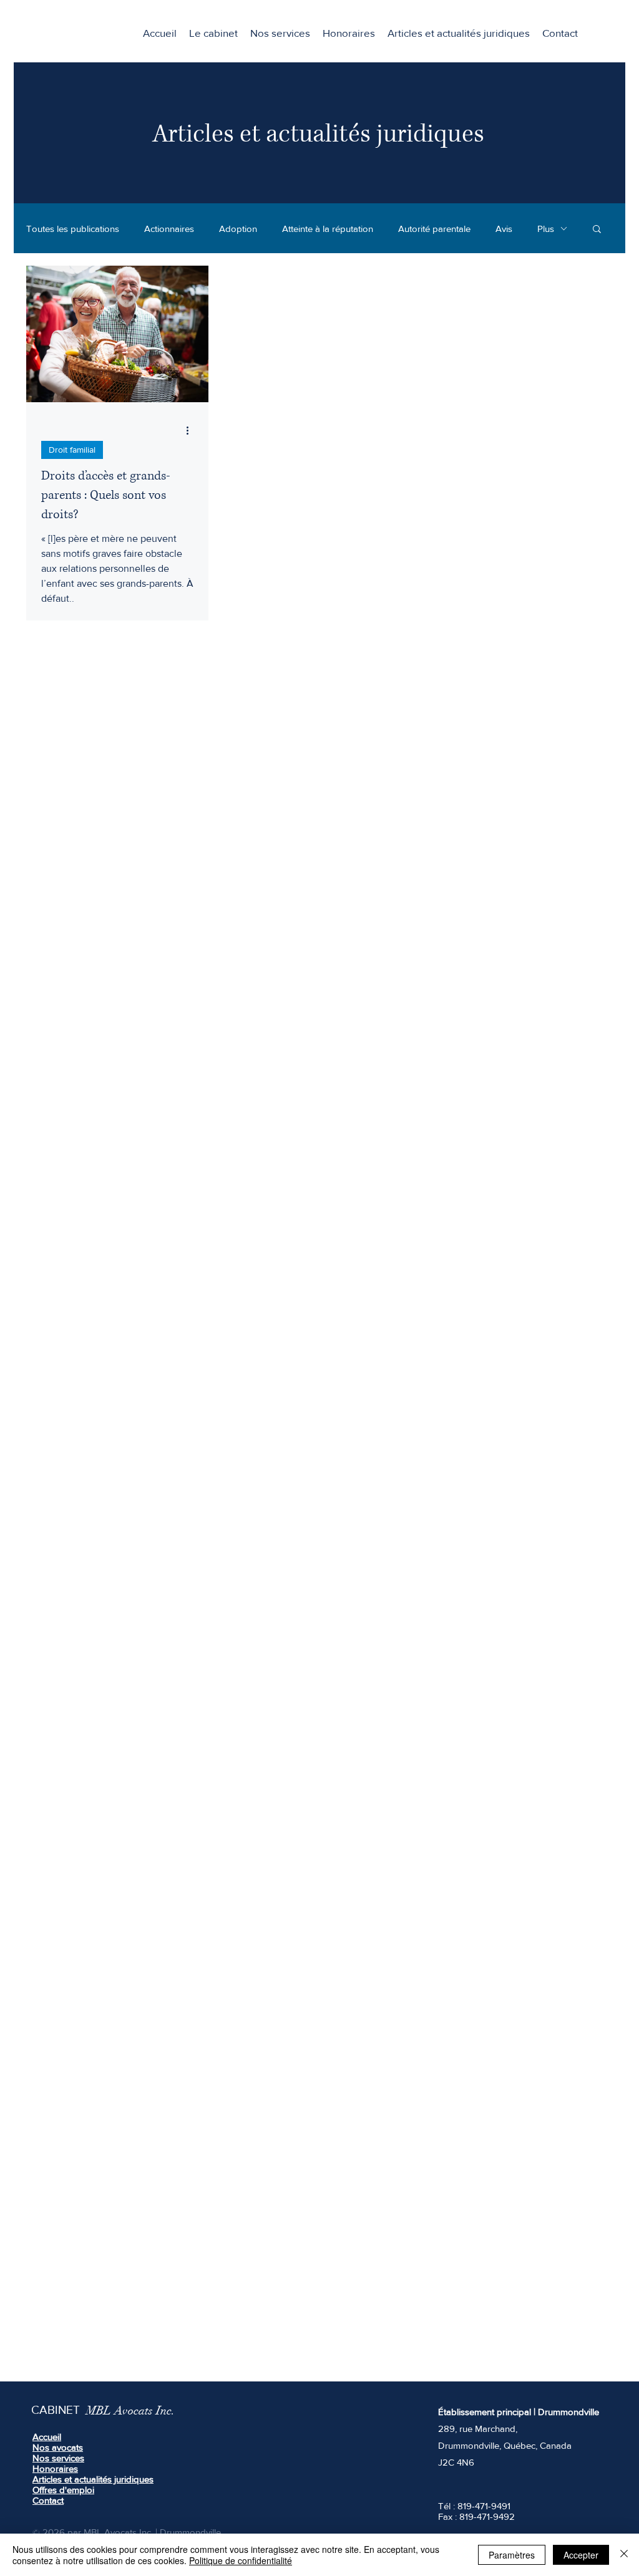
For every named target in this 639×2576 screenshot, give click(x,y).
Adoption (238, 229)
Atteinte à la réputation (328, 229)
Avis (504, 229)
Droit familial (72, 450)
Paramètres (512, 2555)
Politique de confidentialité (241, 2560)
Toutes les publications (73, 229)
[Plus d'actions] (192, 430)
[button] (280, 33)
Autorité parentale (434, 229)
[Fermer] (624, 2555)
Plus (546, 229)
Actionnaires (169, 229)
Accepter (581, 2555)
